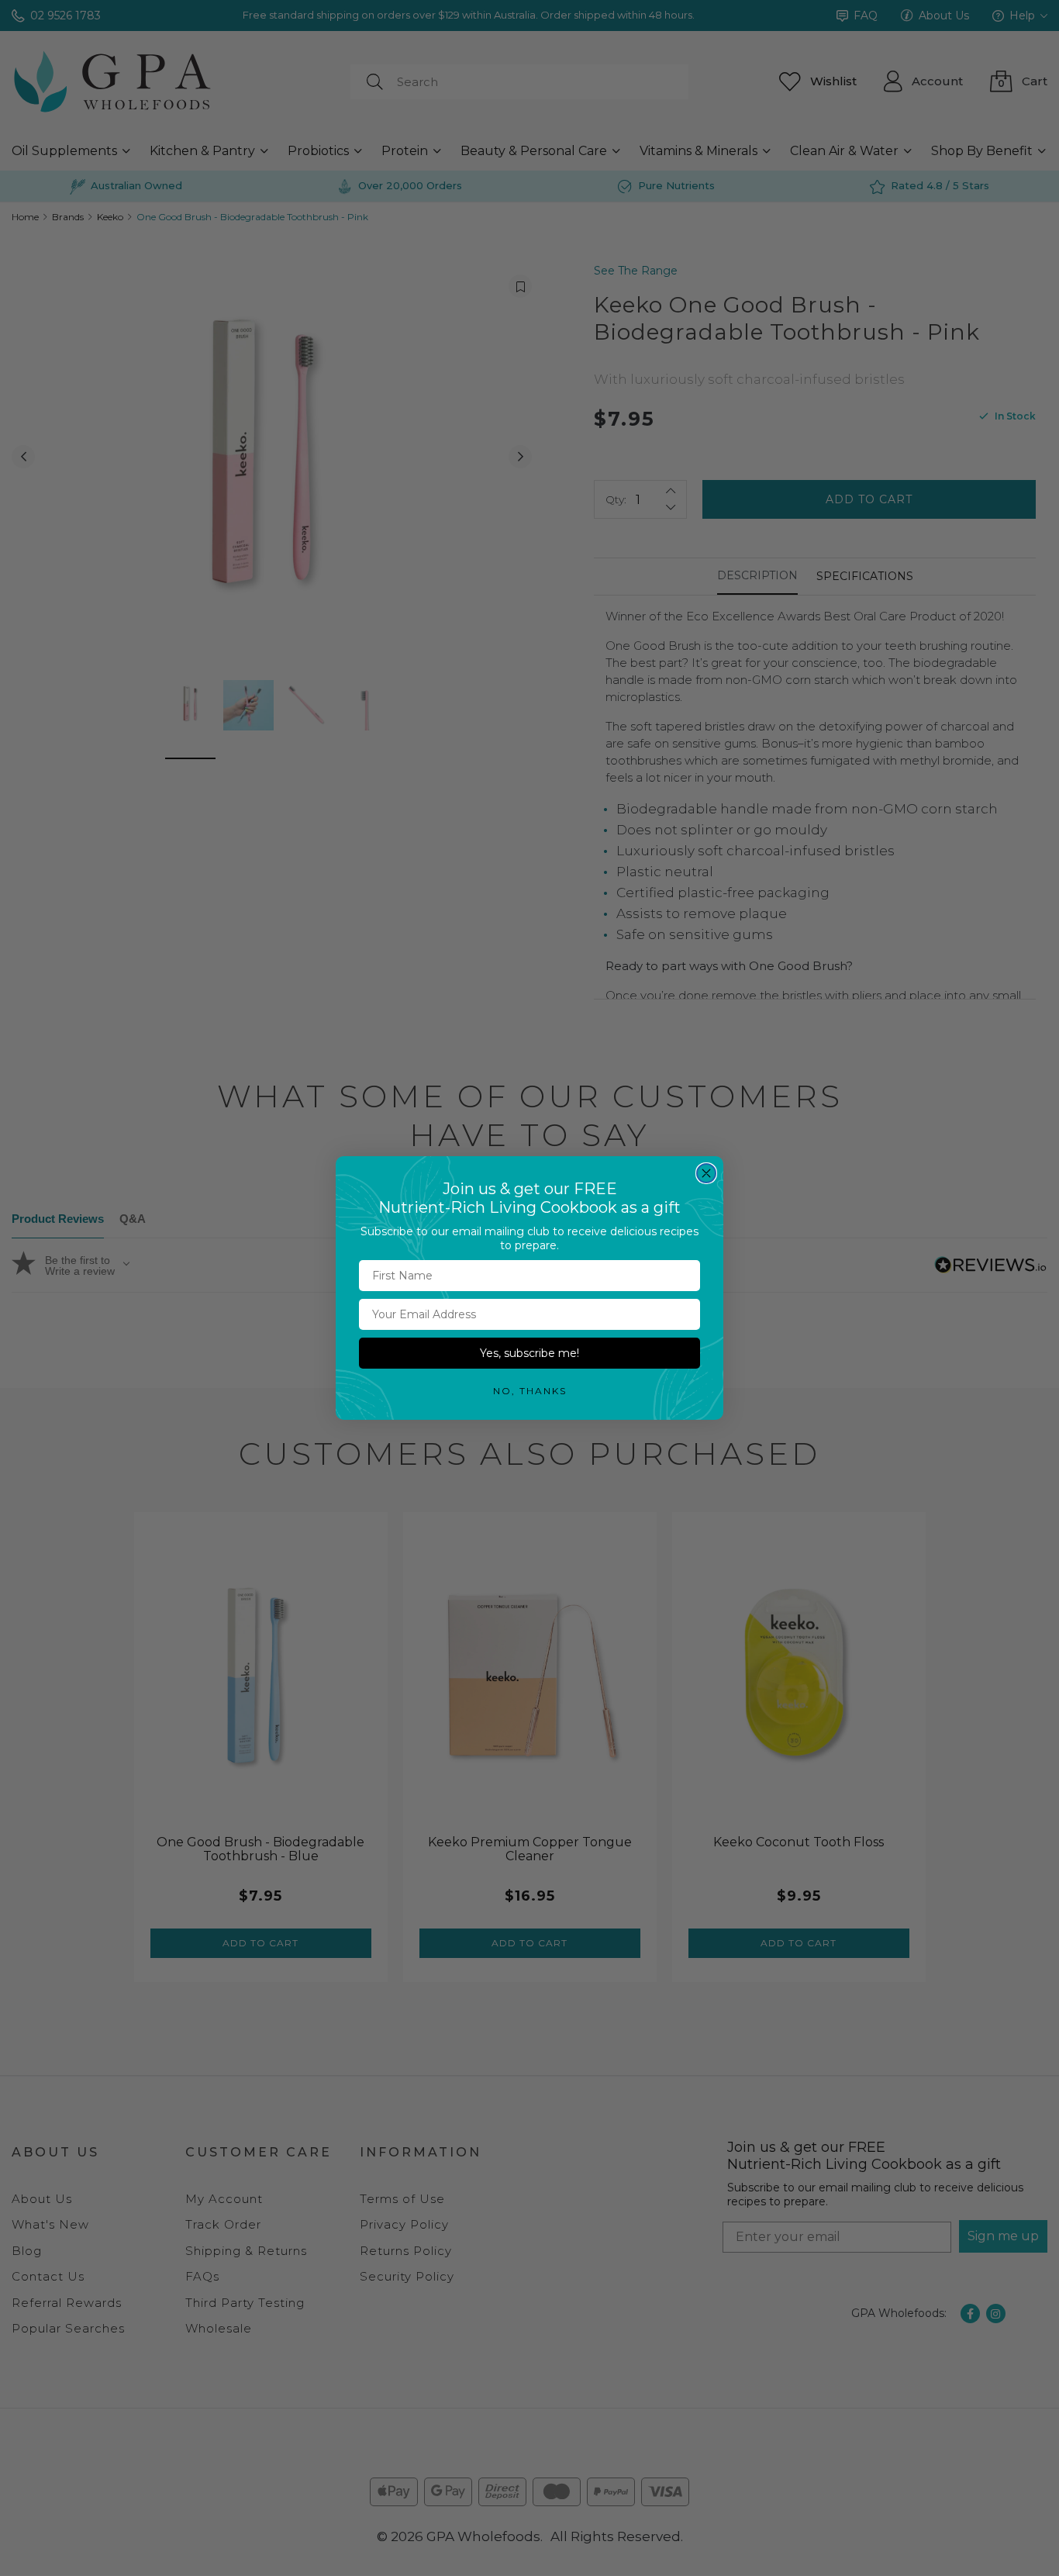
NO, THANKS (530, 1391)
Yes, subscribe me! (529, 1353)
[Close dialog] (706, 1173)
